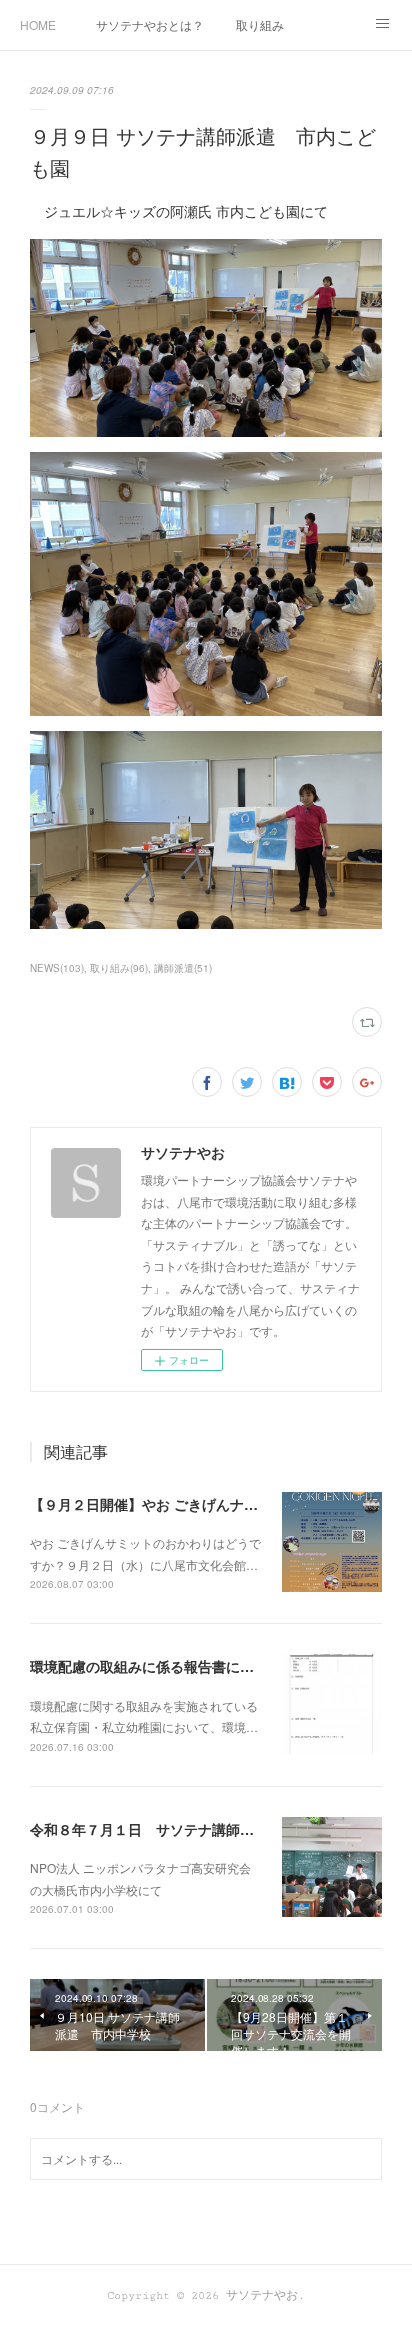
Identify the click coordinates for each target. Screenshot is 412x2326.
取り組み (260, 24)
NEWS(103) (57, 968)
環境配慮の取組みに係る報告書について (156, 1666)
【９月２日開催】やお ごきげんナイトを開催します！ (200, 1504)
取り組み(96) (119, 968)
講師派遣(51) (183, 968)
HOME (38, 24)
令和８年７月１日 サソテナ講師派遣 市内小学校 (191, 1829)
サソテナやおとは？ (150, 24)
